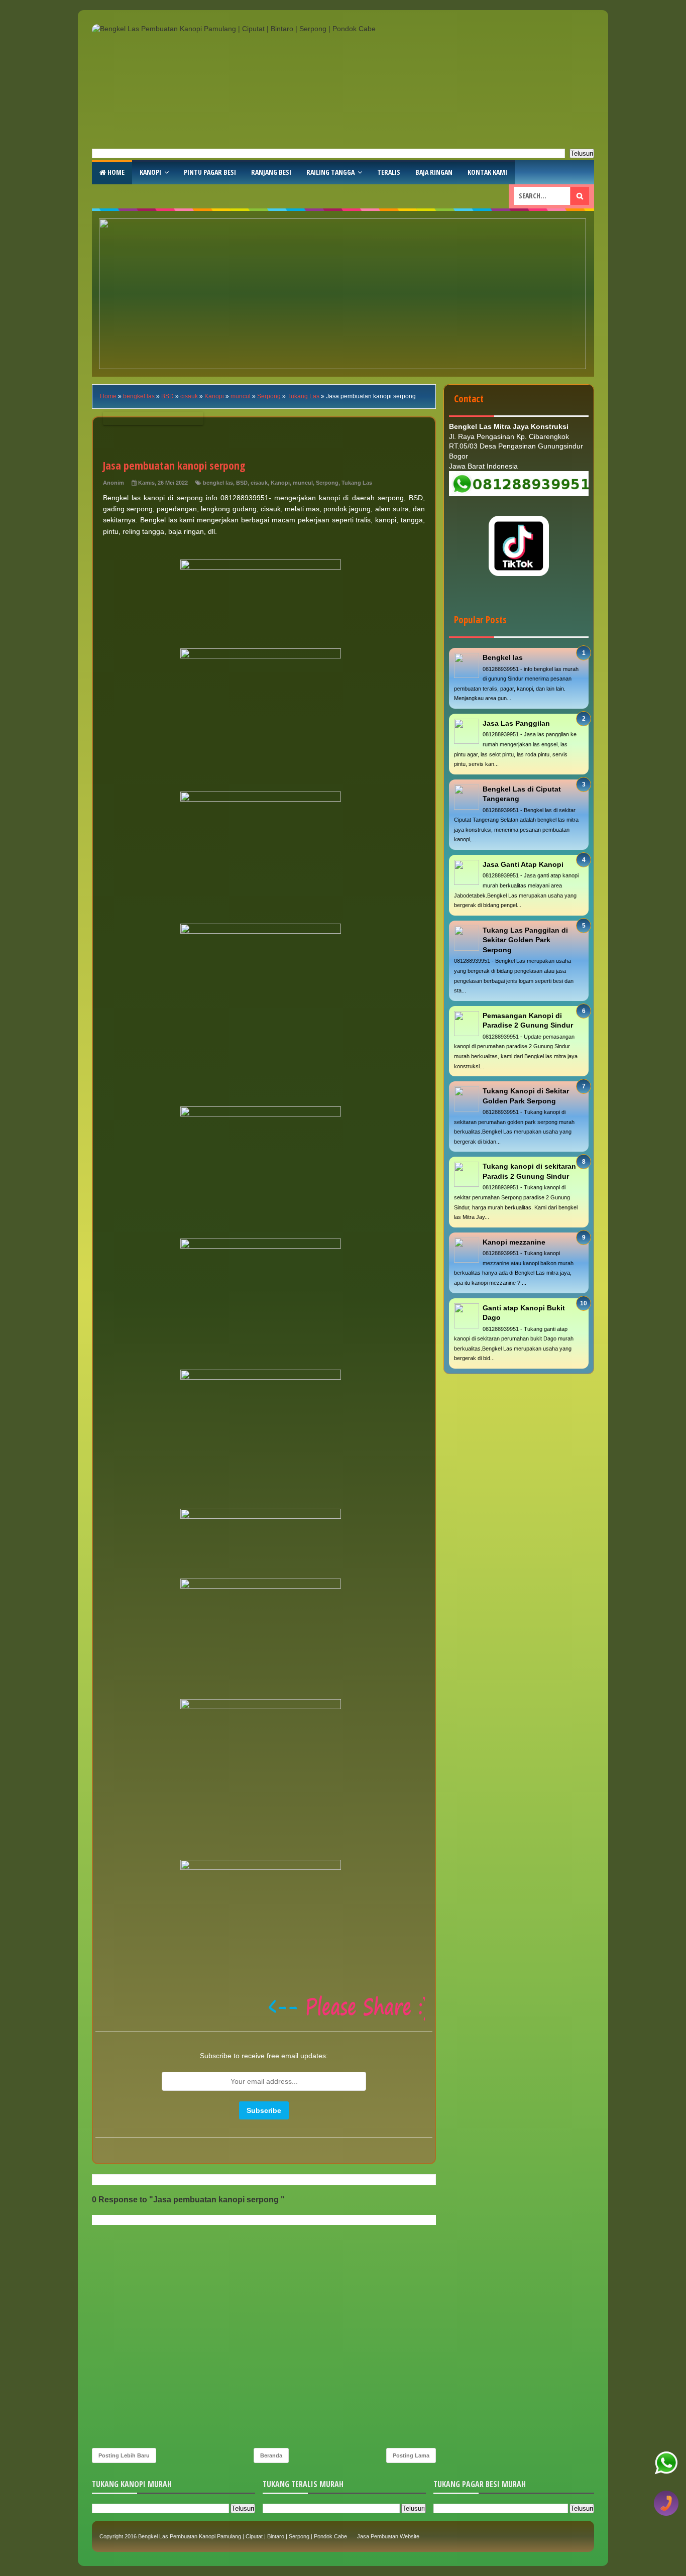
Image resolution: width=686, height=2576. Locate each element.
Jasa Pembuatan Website (388, 2536)
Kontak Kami (487, 172)
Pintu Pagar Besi (210, 172)
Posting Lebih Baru (124, 2455)
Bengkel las (503, 657)
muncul (303, 483)
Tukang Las (357, 483)
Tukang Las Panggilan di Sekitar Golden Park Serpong (525, 940)
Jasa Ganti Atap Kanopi (523, 864)
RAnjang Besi (271, 172)
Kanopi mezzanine (514, 1242)
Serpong (327, 483)
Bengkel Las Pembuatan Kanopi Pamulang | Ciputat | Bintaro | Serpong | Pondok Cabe (243, 2536)
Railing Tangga (330, 172)
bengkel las (218, 483)
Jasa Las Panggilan (516, 723)
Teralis (389, 172)
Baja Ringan (434, 172)
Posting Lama (411, 2455)
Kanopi (150, 172)
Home (115, 172)
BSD (242, 483)
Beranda (271, 2455)
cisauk (259, 483)
